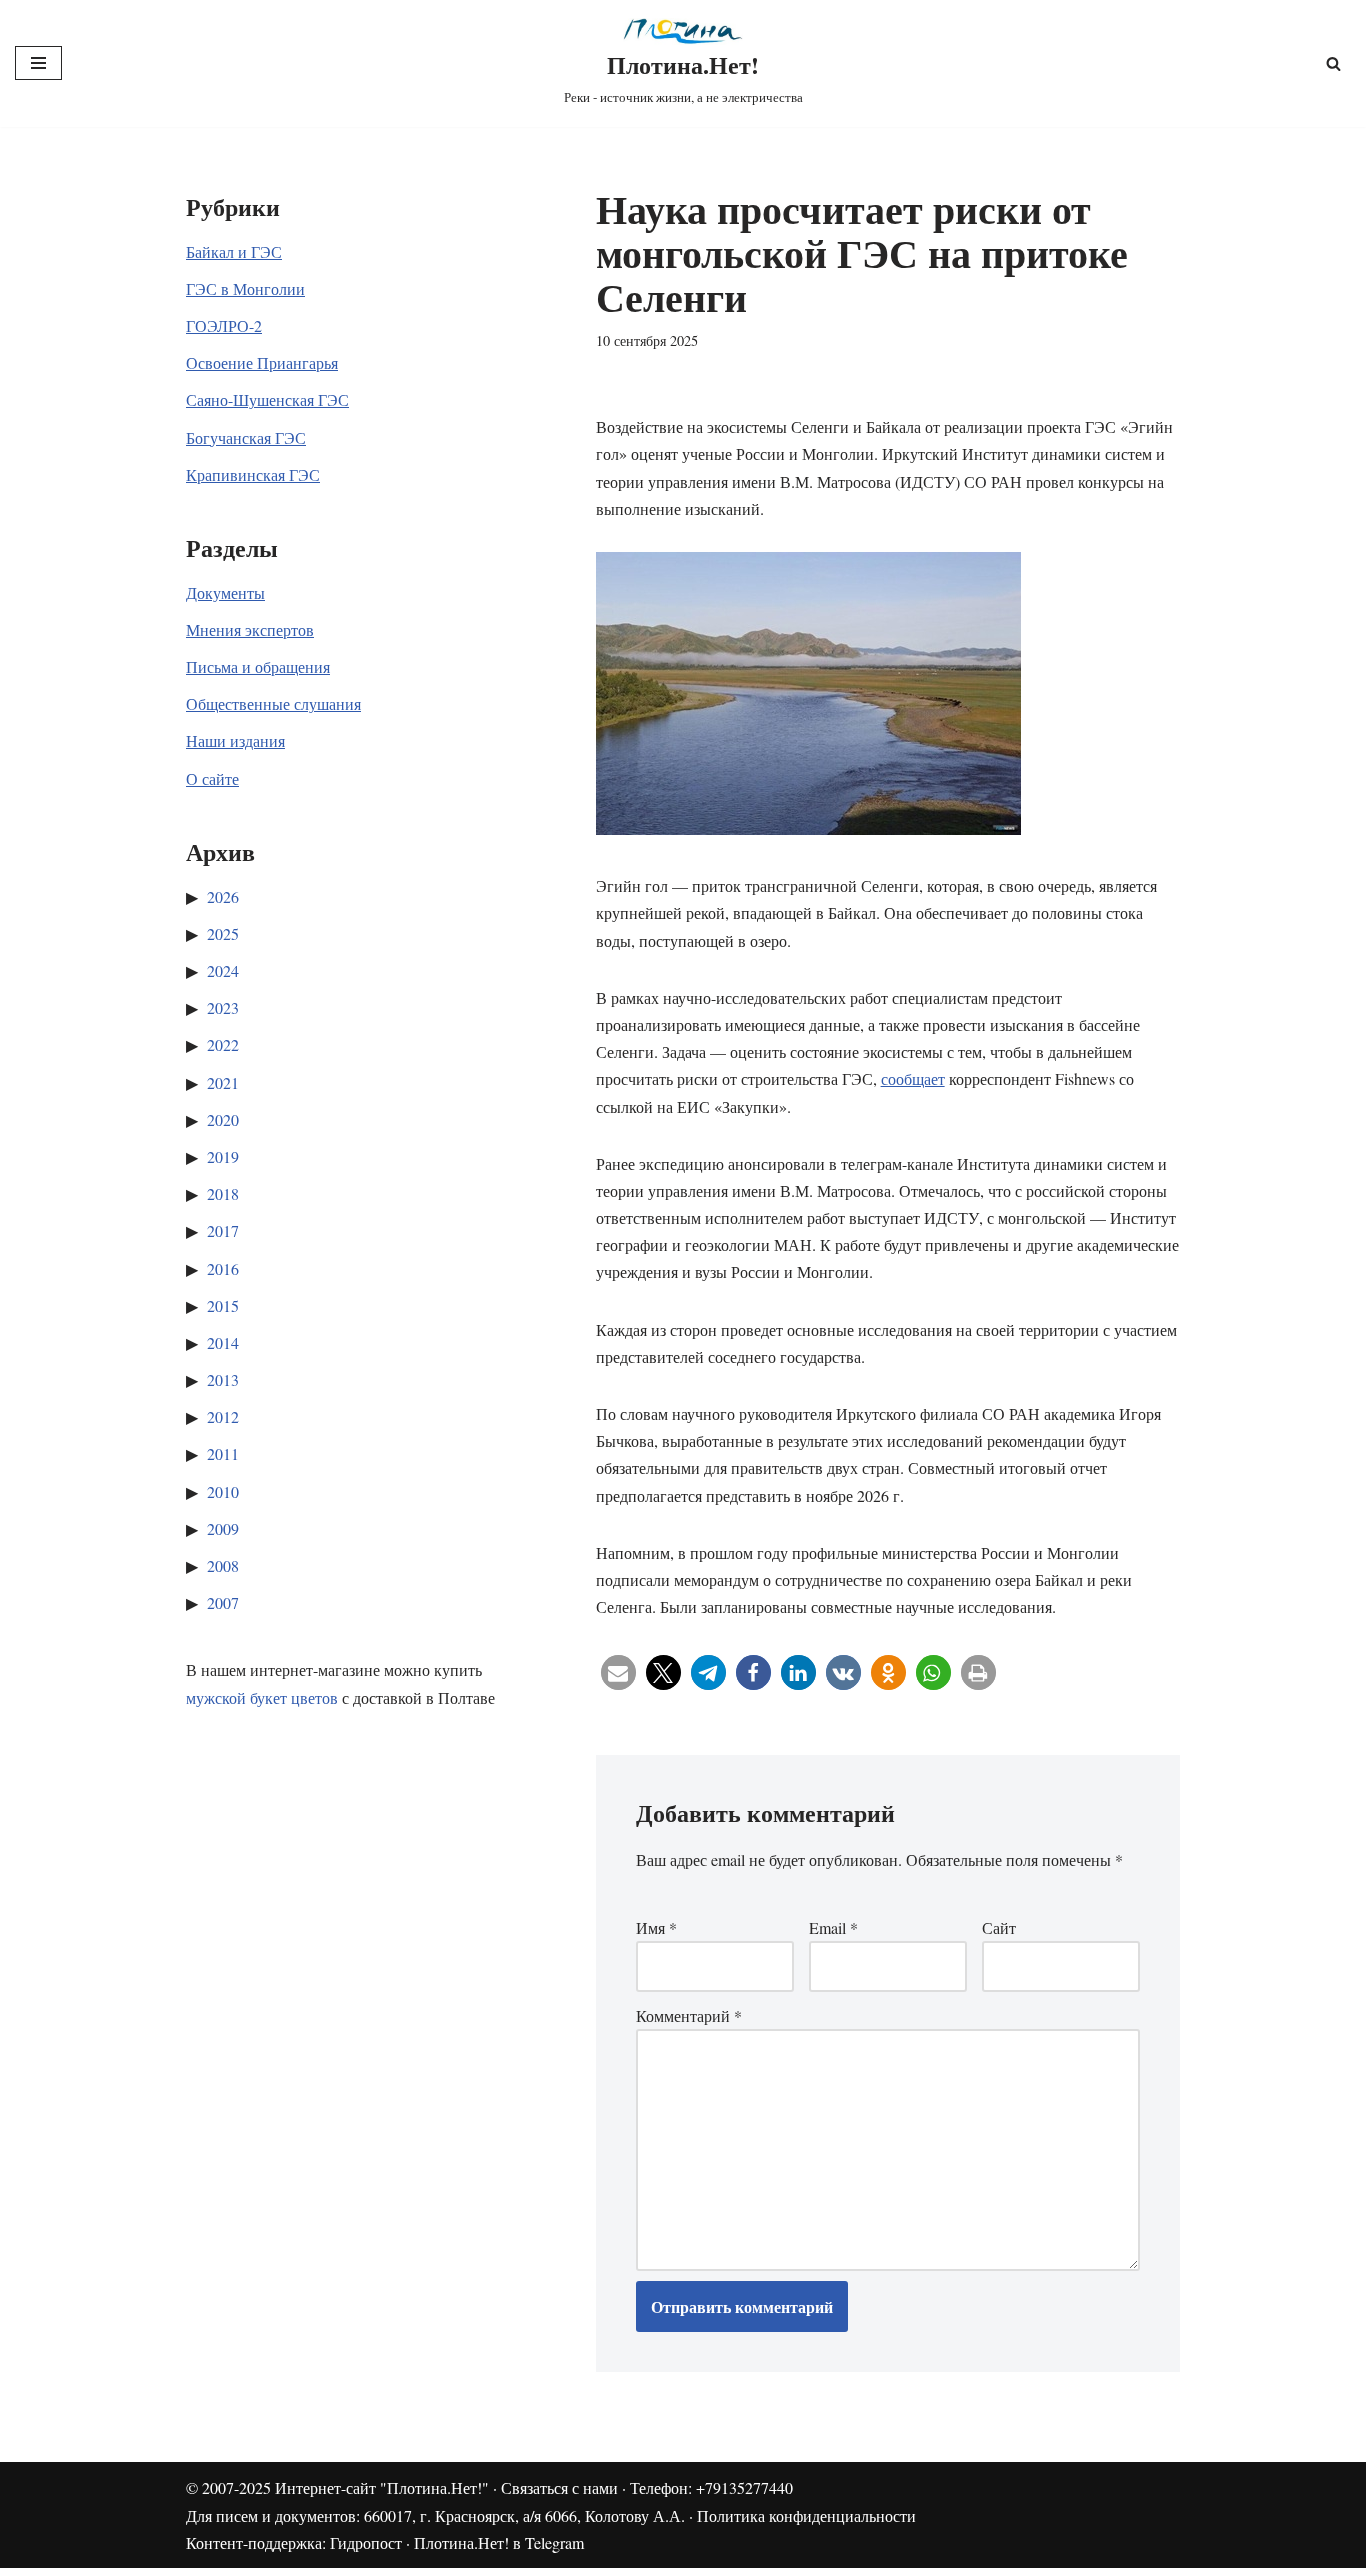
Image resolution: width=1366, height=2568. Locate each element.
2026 (223, 896)
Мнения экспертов (250, 629)
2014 (223, 1342)
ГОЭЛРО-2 (224, 325)
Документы (225, 592)
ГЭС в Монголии (245, 288)
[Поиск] (1333, 63)
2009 (223, 1528)
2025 (223, 933)
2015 (223, 1305)
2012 (223, 1416)
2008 (223, 1565)
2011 (223, 1453)
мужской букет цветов (262, 1697)
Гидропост (366, 2542)
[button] (618, 1672)
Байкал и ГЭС (234, 251)
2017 (223, 1230)
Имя (656, 1927)
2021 (223, 1082)
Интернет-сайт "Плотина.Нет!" (382, 2487)
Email (833, 1927)
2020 (223, 1119)
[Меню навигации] (38, 63)
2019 (223, 1156)
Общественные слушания (273, 703)
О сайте (212, 778)
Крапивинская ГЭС (253, 474)
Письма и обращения (258, 666)
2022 (223, 1044)
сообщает (913, 1078)
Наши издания (235, 740)
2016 (223, 1268)
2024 (223, 970)
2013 (223, 1379)
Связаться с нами (559, 2487)
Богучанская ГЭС (246, 437)
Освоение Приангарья (262, 362)
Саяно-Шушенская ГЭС (267, 399)
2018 (223, 1193)
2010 (223, 1491)
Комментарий (689, 2015)
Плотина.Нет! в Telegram (499, 2542)
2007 (223, 1602)
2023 (223, 1007)
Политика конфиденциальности (806, 2515)
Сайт (999, 1927)
